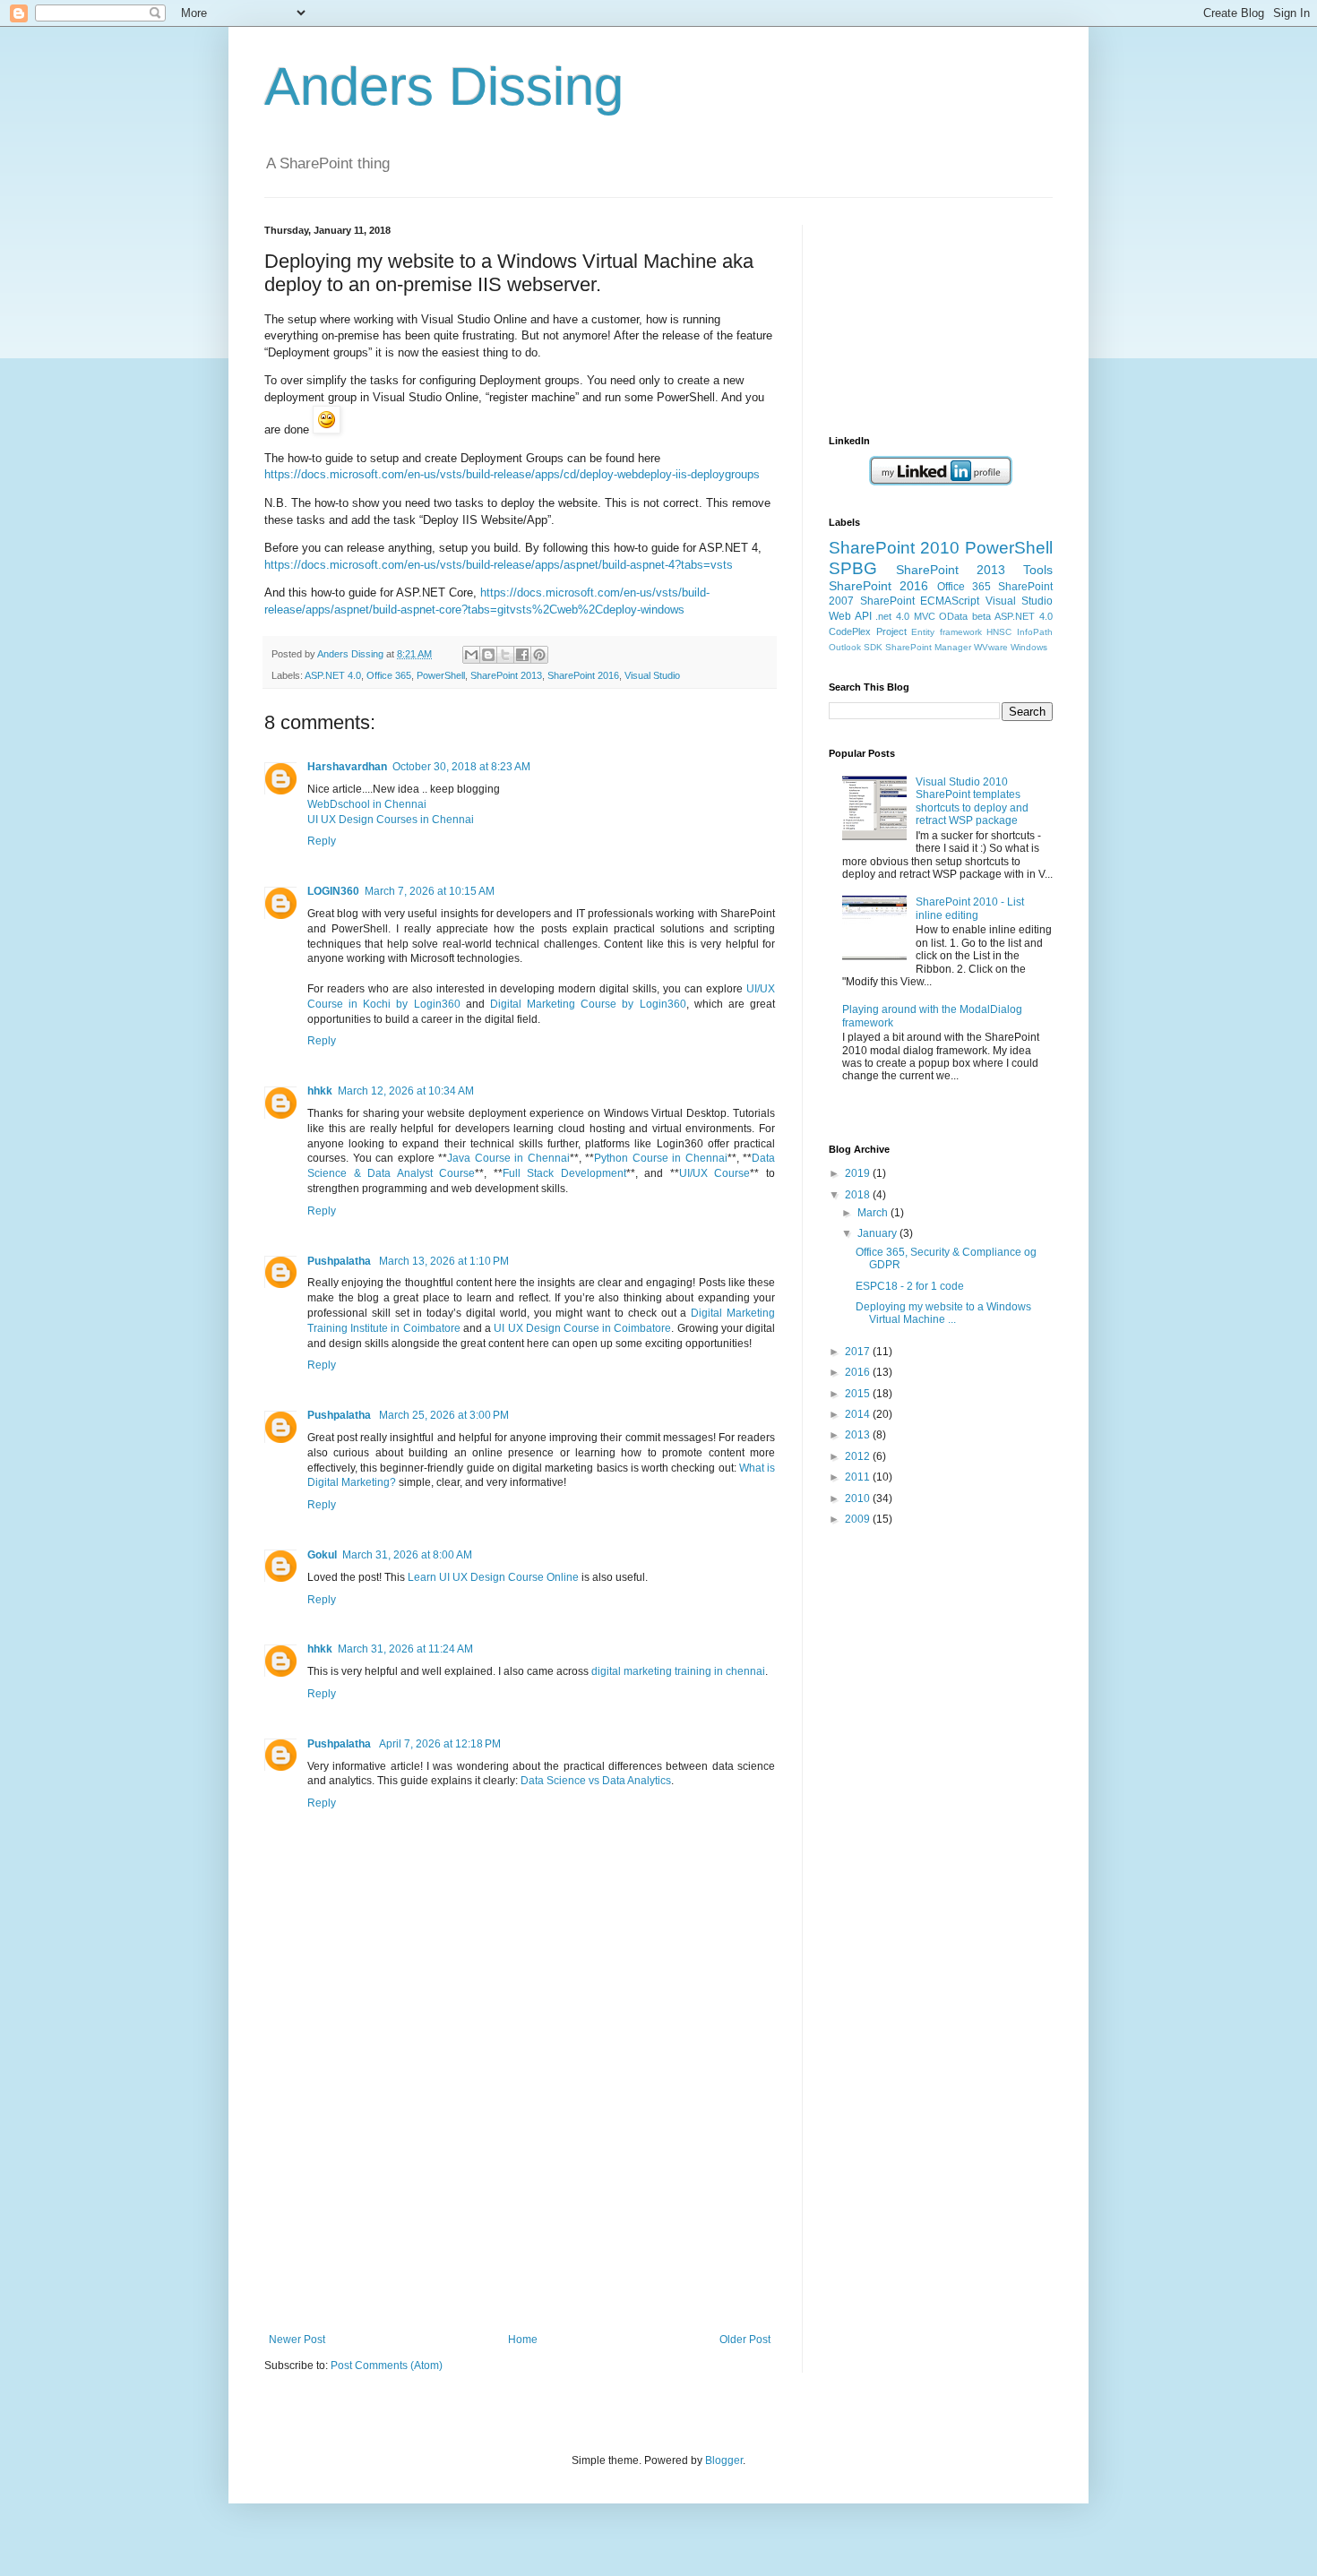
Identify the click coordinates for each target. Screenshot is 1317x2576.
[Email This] (471, 655)
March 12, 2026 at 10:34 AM (406, 1091)
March (874, 1213)
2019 (859, 1173)
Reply (322, 841)
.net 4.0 (892, 616)
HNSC (999, 632)
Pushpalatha (340, 1261)
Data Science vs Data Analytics (596, 1781)
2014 (859, 1414)
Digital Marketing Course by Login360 (588, 1004)
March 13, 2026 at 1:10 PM (444, 1261)
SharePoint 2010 (894, 548)
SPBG (853, 568)
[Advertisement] (520, 2199)
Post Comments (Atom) (387, 2366)
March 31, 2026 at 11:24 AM (405, 1649)
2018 (859, 1195)
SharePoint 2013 (506, 675)
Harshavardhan (347, 767)
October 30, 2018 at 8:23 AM (461, 767)
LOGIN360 (333, 891)
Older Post (745, 2340)
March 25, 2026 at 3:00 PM (444, 1415)
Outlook (845, 647)
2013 (859, 1435)
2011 (859, 1477)
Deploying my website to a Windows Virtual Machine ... (943, 1313)
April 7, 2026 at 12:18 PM (440, 1744)
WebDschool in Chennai (367, 804)
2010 (859, 1498)
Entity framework (947, 632)
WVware (991, 647)
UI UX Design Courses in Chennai (391, 820)
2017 (859, 1352)
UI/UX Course (715, 1173)
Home (523, 2340)
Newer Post (297, 2340)
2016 (859, 1372)
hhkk (320, 1091)
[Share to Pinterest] (539, 655)
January (878, 1233)
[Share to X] (505, 655)
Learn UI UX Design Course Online (493, 1577)
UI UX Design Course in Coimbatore (582, 1328)
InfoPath (1035, 632)
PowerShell (441, 675)
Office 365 (389, 675)
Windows (1029, 647)
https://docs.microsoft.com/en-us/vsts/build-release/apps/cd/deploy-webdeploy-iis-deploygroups (512, 474)
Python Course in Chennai (661, 1158)
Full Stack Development (564, 1173)
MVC (925, 616)
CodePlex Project (868, 631)
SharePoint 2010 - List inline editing (970, 908)
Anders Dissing (444, 86)
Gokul (322, 1555)
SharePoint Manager (928, 647)
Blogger (724, 2460)
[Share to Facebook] (522, 655)
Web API (850, 616)
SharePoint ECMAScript (920, 601)
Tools (1038, 570)
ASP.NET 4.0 (333, 675)
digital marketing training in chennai (678, 1671)
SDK (873, 647)
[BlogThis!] (488, 655)
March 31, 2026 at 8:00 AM (407, 1555)
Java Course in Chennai (508, 1158)
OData (953, 616)
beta (981, 616)
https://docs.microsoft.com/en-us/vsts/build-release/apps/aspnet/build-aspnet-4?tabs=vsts (499, 565)
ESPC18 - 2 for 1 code (910, 1286)
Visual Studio (652, 675)
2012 (859, 1456)
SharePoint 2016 (583, 675)
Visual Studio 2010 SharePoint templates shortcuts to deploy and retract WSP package (972, 801)
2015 (859, 1394)
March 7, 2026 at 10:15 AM (430, 891)
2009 (859, 1519)
